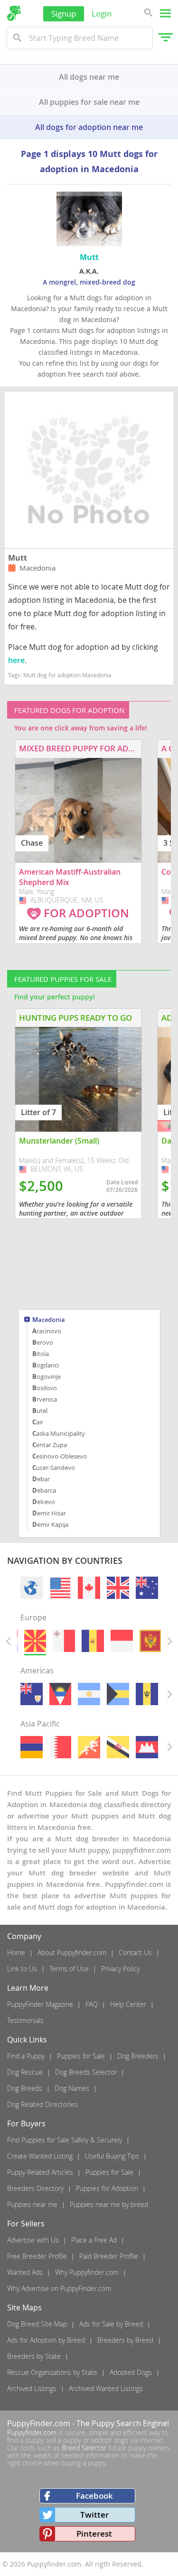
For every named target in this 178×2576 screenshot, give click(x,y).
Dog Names (72, 2088)
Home (16, 1953)
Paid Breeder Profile (109, 2256)
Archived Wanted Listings (106, 2388)
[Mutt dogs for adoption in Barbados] (147, 1694)
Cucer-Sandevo (54, 1468)
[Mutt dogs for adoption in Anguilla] (32, 1694)
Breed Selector (84, 2448)
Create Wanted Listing (40, 2156)
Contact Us (135, 1953)
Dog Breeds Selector (86, 2072)
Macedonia (49, 1320)
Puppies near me (32, 2204)
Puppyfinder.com (32, 2433)
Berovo (43, 1342)
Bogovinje (47, 1376)
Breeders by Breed (125, 2340)
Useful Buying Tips (112, 2156)
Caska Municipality (59, 1433)
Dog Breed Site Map (37, 2324)
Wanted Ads (25, 2272)
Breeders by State (34, 2356)
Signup (64, 14)
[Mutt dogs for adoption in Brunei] (118, 1747)
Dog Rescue (25, 2072)
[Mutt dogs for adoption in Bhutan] (89, 1747)
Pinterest (94, 2534)
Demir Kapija (50, 1524)
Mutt (18, 558)
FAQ (92, 2004)
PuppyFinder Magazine (40, 2004)
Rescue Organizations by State (52, 2372)
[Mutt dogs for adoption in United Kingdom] (118, 1588)
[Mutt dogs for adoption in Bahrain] (60, 1747)
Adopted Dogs (131, 2372)
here (16, 660)
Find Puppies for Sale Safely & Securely (65, 2140)
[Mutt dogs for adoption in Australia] (147, 1588)
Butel (40, 1411)
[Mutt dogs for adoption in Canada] (89, 1588)
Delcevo (44, 1502)
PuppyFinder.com (39, 2423)
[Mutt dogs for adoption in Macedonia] (35, 1641)
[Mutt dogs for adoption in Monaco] (122, 1641)
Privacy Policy (120, 1969)
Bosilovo (45, 1388)
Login (102, 14)
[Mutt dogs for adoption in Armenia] (32, 1747)
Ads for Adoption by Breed (46, 2340)
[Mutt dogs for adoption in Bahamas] (118, 1694)
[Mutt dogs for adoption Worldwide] (32, 1588)
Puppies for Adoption (107, 2188)
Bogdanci (46, 1365)
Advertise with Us (33, 2240)
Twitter (94, 2515)
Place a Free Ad (94, 2240)
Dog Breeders (138, 2056)
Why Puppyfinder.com (87, 2272)
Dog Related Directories (42, 2104)
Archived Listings (32, 2388)
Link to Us (22, 1969)
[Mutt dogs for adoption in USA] (60, 1588)
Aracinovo (47, 1331)
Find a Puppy (26, 2056)
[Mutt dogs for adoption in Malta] (64, 1641)
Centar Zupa (50, 1445)
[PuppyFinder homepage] (14, 13)
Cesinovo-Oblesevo (60, 1456)
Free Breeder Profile (37, 2256)
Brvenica (45, 1399)
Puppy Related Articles (40, 2172)
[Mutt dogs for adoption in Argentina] (89, 1694)
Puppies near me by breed (109, 2204)
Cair (38, 1422)
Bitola (41, 1354)
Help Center (128, 2004)
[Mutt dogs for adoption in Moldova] (93, 1641)
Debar (41, 1479)
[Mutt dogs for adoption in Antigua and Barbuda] (60, 1694)
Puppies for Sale (81, 2056)
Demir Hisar (49, 1513)
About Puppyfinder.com (72, 1953)
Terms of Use (69, 1969)
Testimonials (25, 2020)
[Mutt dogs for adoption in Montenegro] (150, 1641)
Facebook (94, 2496)
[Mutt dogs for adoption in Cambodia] (147, 1747)
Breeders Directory (35, 2188)
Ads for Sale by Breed (111, 2324)
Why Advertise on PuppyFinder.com (59, 2288)
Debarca (44, 1490)
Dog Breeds (25, 2088)
